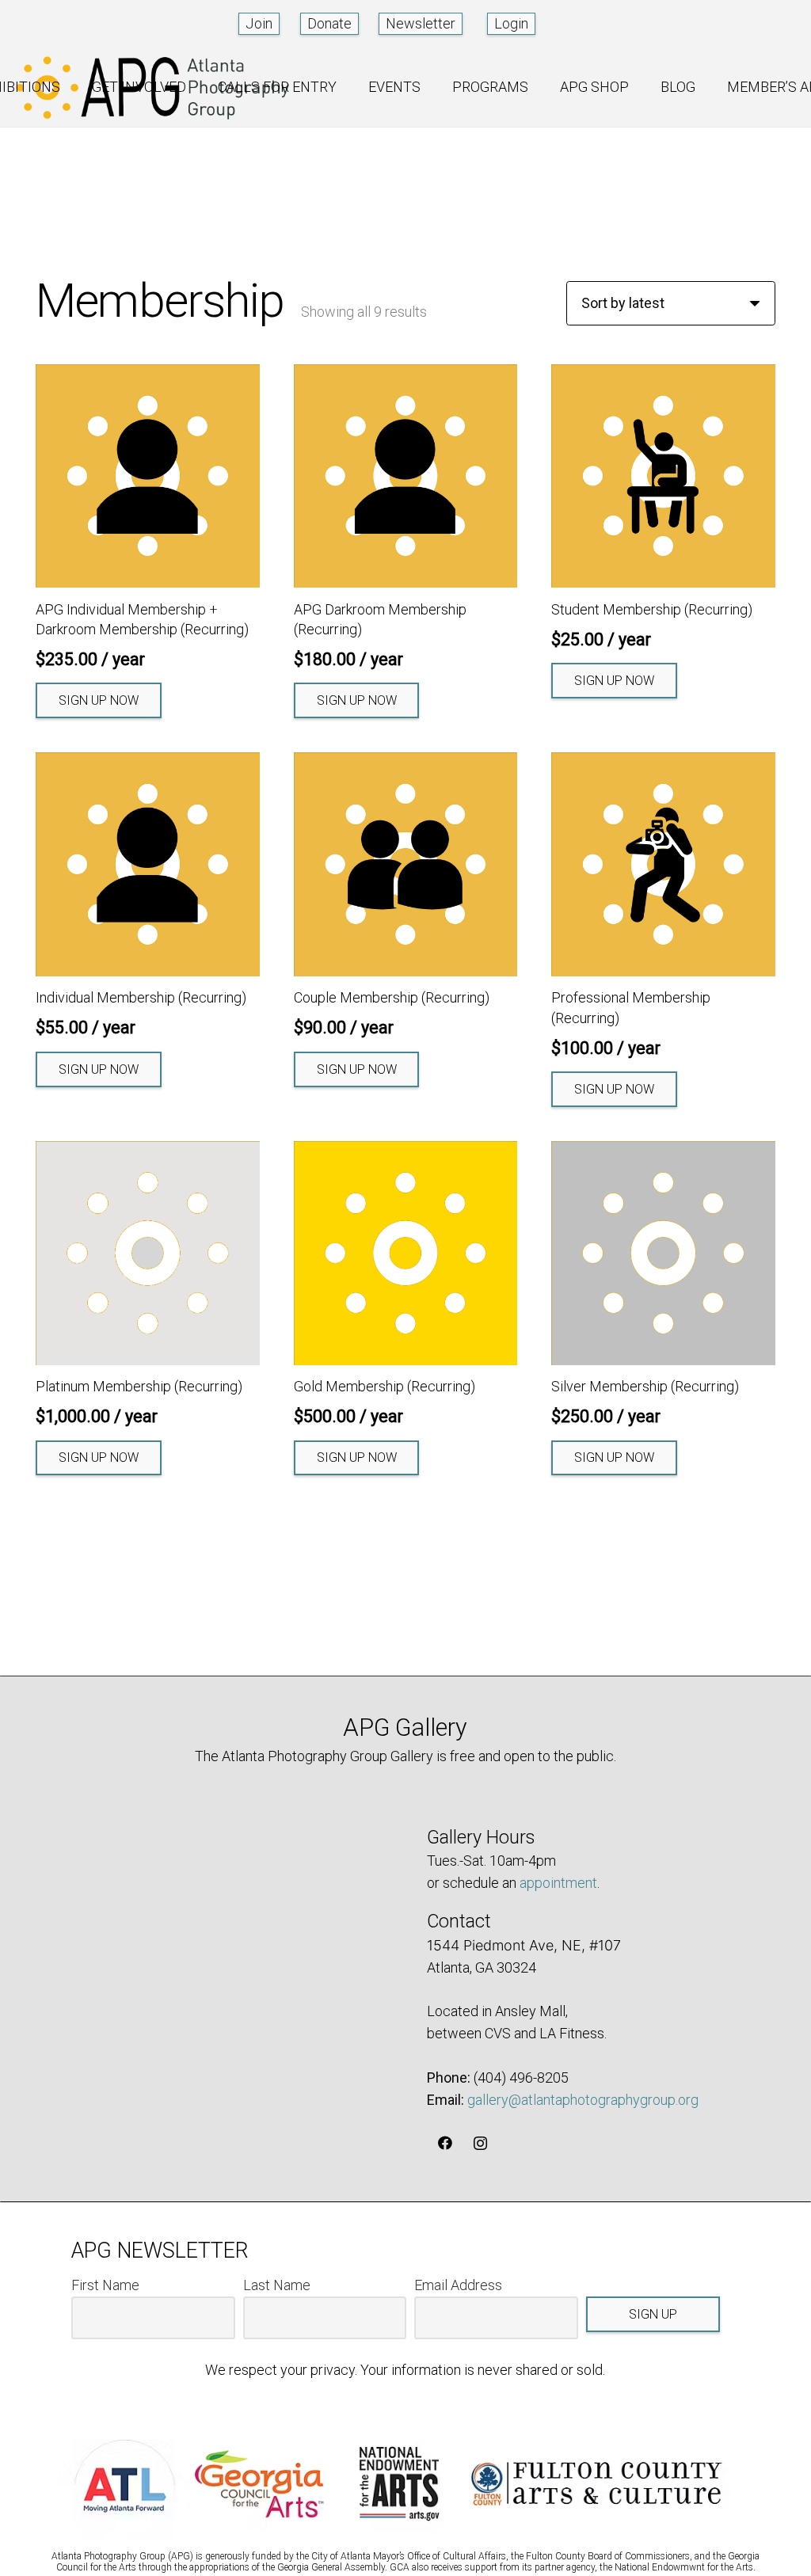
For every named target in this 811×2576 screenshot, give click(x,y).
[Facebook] (445, 2143)
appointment (558, 1883)
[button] (72, 87)
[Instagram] (480, 2143)
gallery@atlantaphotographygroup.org (583, 2100)
